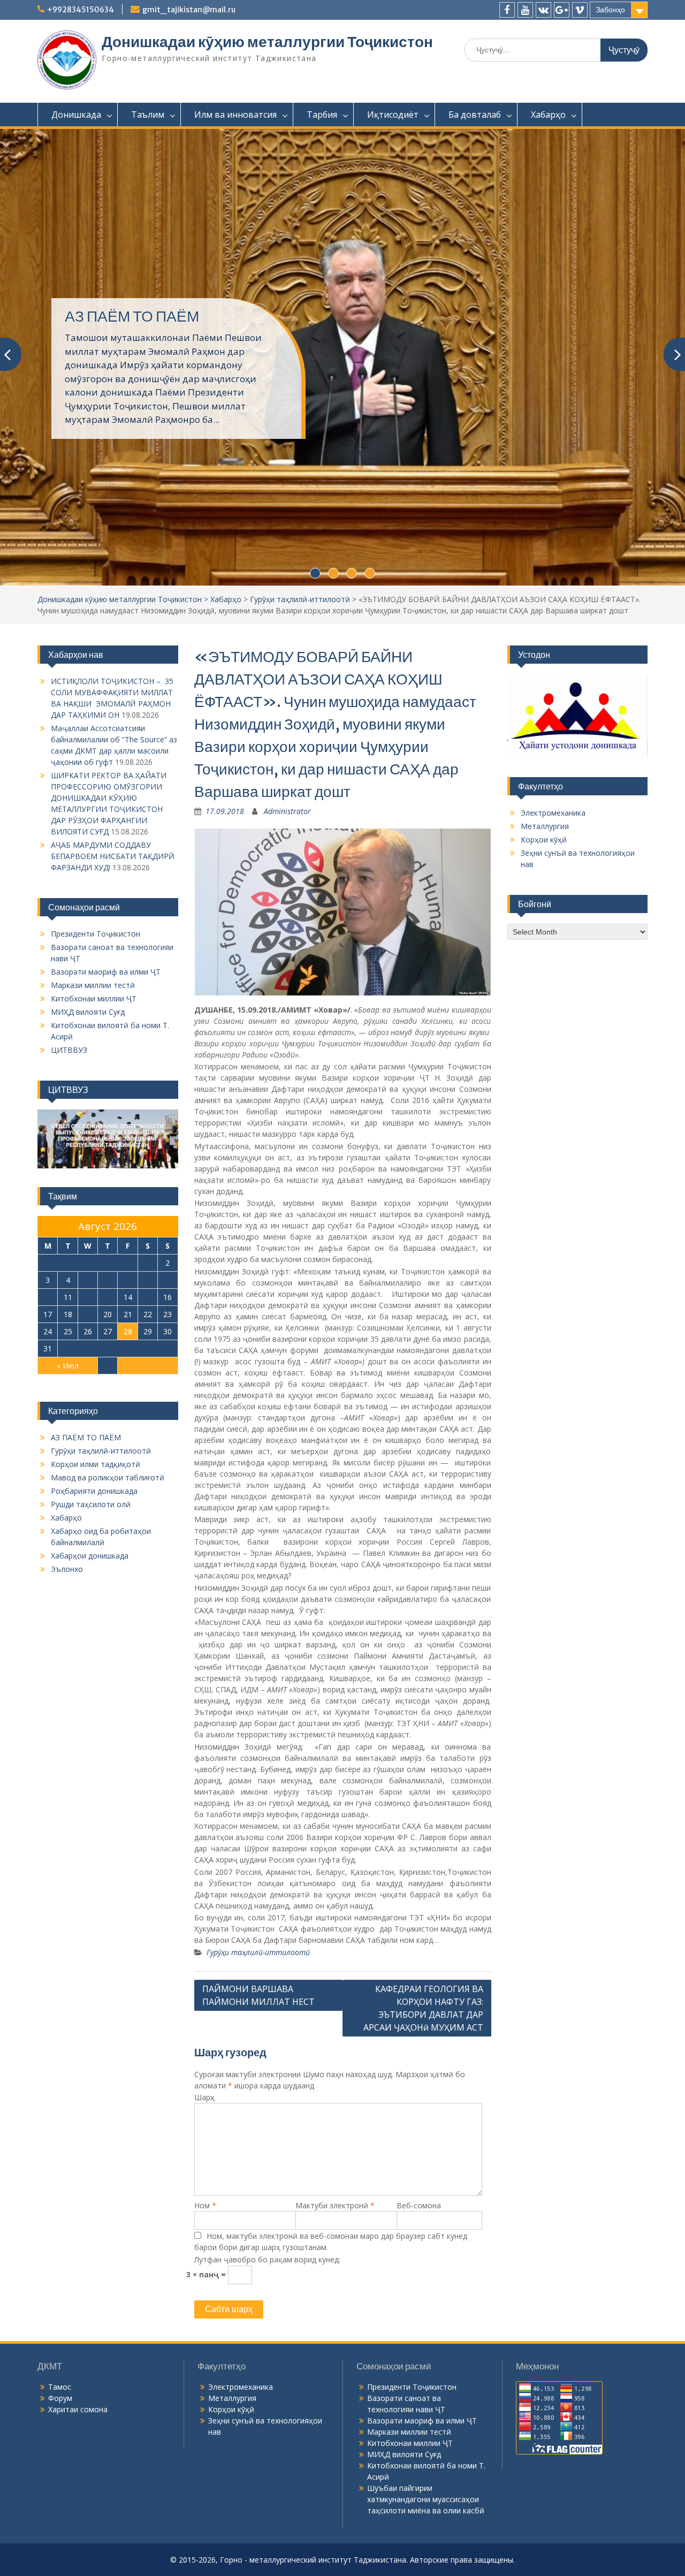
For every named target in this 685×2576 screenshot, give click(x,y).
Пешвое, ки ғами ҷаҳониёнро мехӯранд (165, 255)
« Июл (68, 1175)
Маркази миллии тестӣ (93, 794)
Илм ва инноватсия (235, 115)
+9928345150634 (81, 10)
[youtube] (525, 10)
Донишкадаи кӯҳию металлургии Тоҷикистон (267, 42)
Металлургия (545, 635)
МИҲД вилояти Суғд (88, 821)
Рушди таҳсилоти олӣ (91, 1313)
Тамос (60, 2196)
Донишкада (76, 115)
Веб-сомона (419, 2014)
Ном (205, 2014)
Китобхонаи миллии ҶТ (94, 807)
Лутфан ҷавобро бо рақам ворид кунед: (267, 2068)
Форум (60, 2207)
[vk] (543, 10)
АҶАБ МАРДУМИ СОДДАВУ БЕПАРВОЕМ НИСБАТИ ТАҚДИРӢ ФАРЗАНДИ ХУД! (113, 665)
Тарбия (322, 115)
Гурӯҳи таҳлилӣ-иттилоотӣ (300, 408)
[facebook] (507, 10)
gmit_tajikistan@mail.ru (189, 10)
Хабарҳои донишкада (90, 1365)
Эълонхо (67, 1378)
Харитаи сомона (78, 2218)
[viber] (580, 10)
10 (48, 1106)
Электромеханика (553, 622)
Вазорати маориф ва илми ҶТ (106, 781)
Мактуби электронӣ (335, 2014)
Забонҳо (610, 10)
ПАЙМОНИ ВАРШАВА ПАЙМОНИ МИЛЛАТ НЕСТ (258, 1804)
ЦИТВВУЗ (69, 859)
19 (88, 1123)
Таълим (148, 115)
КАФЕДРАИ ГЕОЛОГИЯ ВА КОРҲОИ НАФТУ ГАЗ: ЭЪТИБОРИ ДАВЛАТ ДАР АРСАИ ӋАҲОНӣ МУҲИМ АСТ (423, 1817)
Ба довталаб (475, 115)
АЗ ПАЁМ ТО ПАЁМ (86, 1246)
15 (148, 1106)
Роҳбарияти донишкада (94, 1300)
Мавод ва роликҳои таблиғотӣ (108, 1286)
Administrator (287, 620)
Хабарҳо (548, 115)
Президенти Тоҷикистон (96, 743)
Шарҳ (204, 1906)
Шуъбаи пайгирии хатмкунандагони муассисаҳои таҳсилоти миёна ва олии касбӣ (426, 2308)
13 (108, 1106)
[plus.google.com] (562, 10)
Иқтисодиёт (393, 115)
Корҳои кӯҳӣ (544, 648)
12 (88, 1106)
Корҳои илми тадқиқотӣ (96, 1273)
